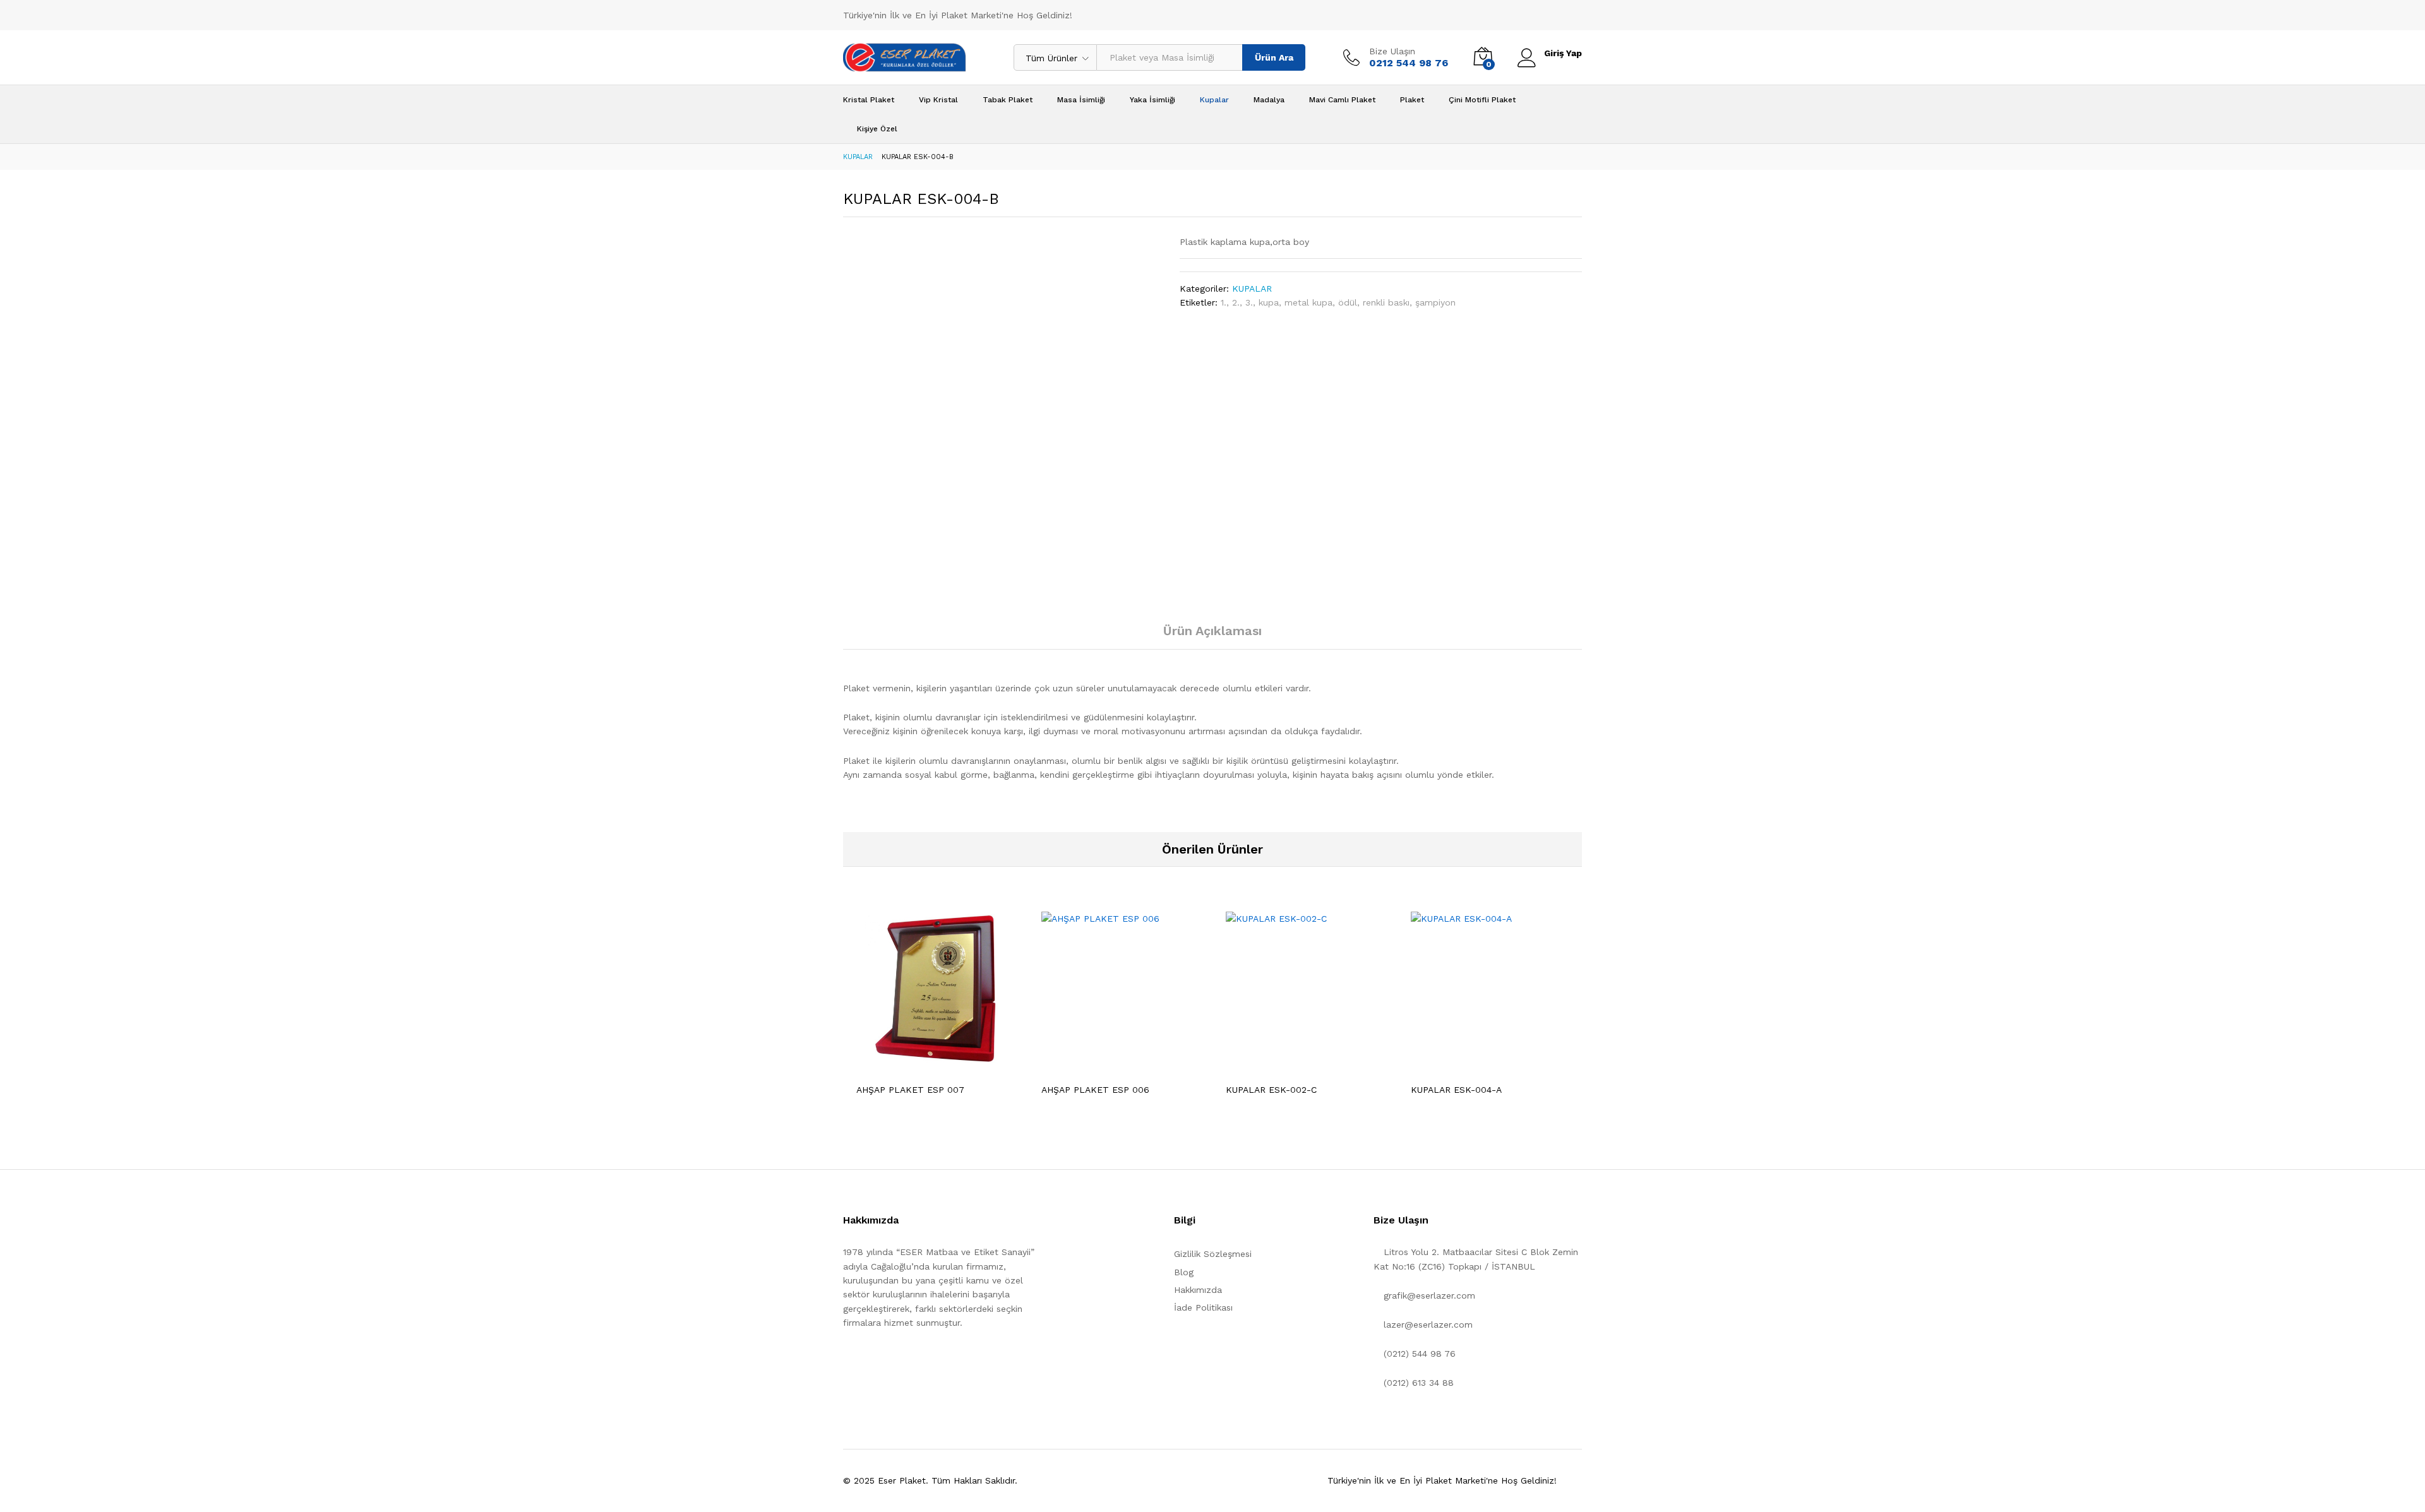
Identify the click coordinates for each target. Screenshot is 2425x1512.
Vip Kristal (938, 100)
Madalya (1269, 100)
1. (1224, 302)
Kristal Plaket (869, 100)
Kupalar (1214, 100)
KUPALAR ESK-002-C (1271, 1090)
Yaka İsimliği (1153, 100)
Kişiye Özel (877, 129)
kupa (1269, 302)
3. (1249, 302)
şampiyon (1435, 302)
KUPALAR (1252, 289)
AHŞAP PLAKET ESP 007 (910, 1090)
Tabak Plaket (1008, 100)
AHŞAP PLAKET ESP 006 (1095, 1090)
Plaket (1412, 100)
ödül (1348, 302)
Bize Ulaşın (1392, 51)
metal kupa (1308, 302)
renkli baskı (1386, 302)
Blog (1184, 1272)
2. (1236, 302)
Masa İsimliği (1081, 100)
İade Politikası (1203, 1307)
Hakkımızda (1198, 1290)
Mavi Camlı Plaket (1342, 100)
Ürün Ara (1274, 57)
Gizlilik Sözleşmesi (1213, 1254)
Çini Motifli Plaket (1482, 100)
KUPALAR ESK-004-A (1456, 1090)
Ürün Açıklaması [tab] (1212, 631)
